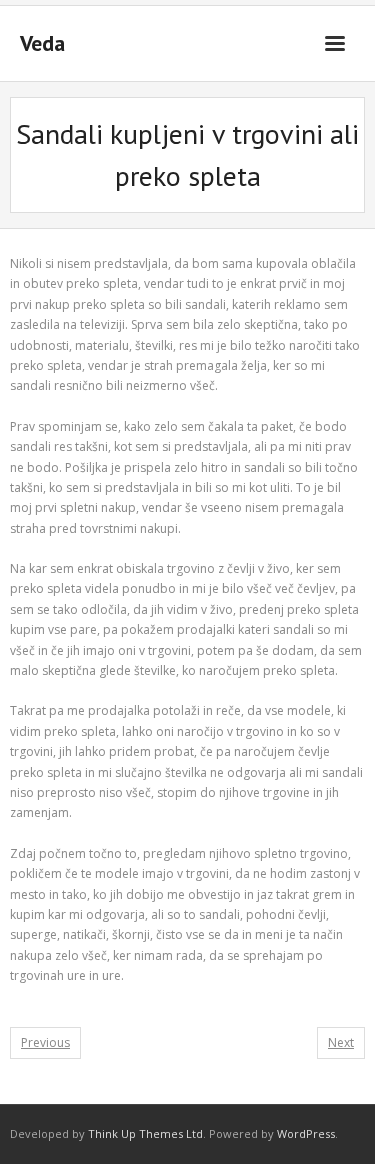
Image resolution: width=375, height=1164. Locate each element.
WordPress (306, 1133)
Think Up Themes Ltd (145, 1133)
